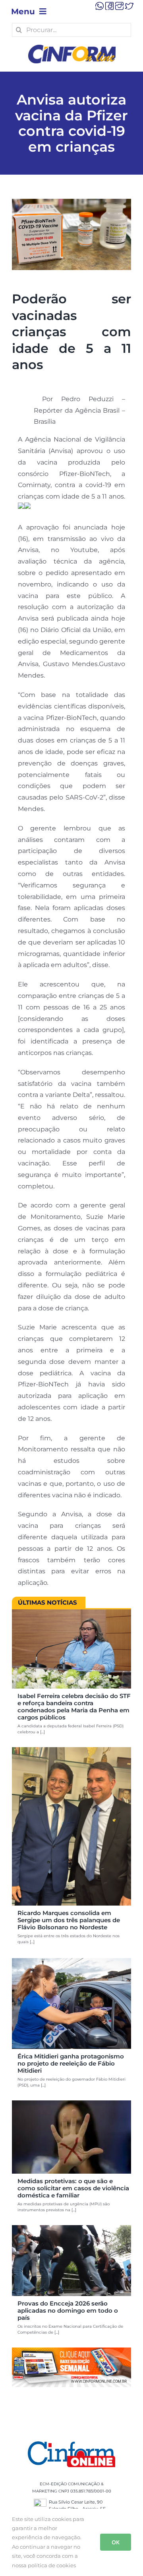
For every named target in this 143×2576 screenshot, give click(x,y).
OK (116, 2542)
